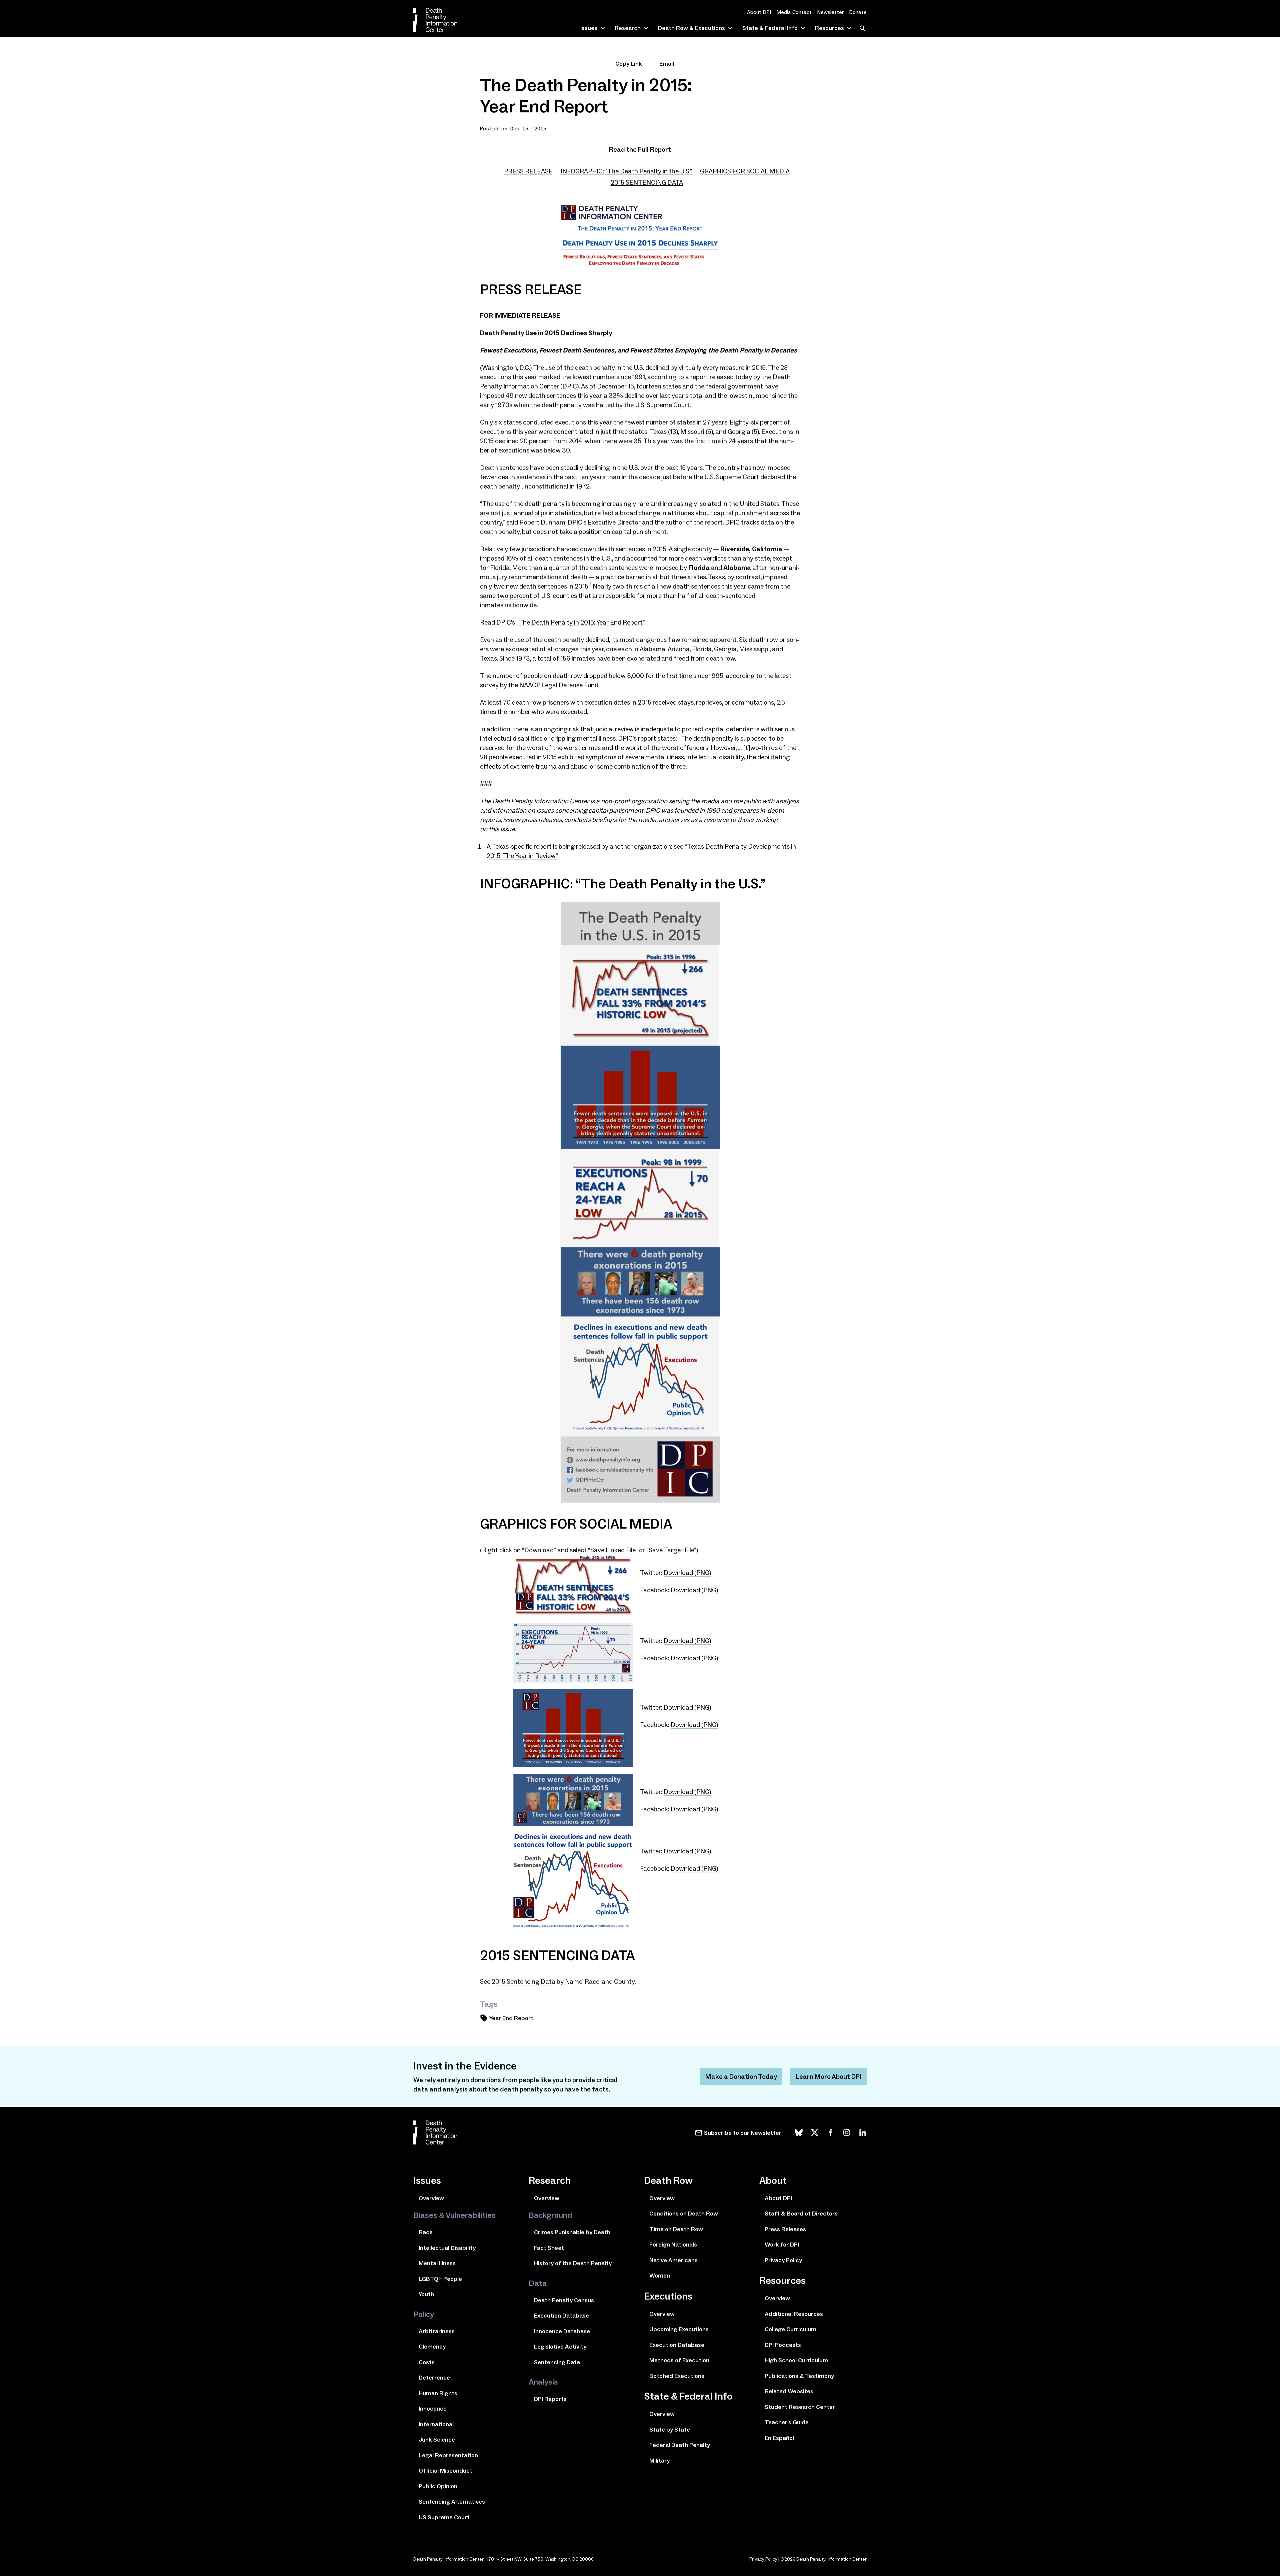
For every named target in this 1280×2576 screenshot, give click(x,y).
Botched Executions (677, 2376)
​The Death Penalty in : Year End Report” (580, 622)
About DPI (759, 12)
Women (660, 2276)
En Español (779, 2438)
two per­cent (514, 596)
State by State (670, 2430)
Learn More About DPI (828, 2076)
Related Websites (789, 2391)
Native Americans (673, 2260)
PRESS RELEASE (528, 171)
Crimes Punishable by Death (572, 2232)
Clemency (432, 2347)
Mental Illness (437, 2263)
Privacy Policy (783, 2260)
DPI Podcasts (783, 2345)
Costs (427, 2362)
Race (426, 2232)
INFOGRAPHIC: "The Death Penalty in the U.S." (626, 171)
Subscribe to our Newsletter (743, 2133)
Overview (431, 2198)
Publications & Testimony (799, 2376)
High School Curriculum (796, 2360)
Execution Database (561, 2316)
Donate (858, 12)
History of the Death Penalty (573, 2263)
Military (659, 2461)
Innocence (433, 2409)
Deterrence (434, 2378)
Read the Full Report (640, 149)
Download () (687, 1573)
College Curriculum (790, 2329)
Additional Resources (794, 2314)
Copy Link (629, 64)
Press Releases (785, 2229)
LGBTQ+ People (440, 2279)
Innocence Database (562, 2331)
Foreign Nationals (673, 2245)
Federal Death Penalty (680, 2445)
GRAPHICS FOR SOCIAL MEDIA (745, 171)
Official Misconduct (445, 2471)
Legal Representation (448, 2455)
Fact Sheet (549, 2248)
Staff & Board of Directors (801, 2214)
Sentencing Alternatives (452, 2502)
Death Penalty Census (564, 2300)
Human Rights (438, 2393)
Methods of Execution (679, 2360)
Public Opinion (438, 2486)
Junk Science (437, 2440)
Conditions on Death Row (684, 2214)
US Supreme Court (444, 2517)
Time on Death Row (676, 2229)
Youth (426, 2294)
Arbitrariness (437, 2331)
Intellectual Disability (447, 2248)
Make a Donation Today (741, 2076)
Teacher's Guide (787, 2422)
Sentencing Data (523, 1981)
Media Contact (794, 12)
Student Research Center (800, 2407)
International (436, 2424)
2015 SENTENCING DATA (647, 182)
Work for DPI (782, 2245)
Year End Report (511, 2018)
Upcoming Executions (679, 2329)
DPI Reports (550, 2399)
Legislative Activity (560, 2347)
